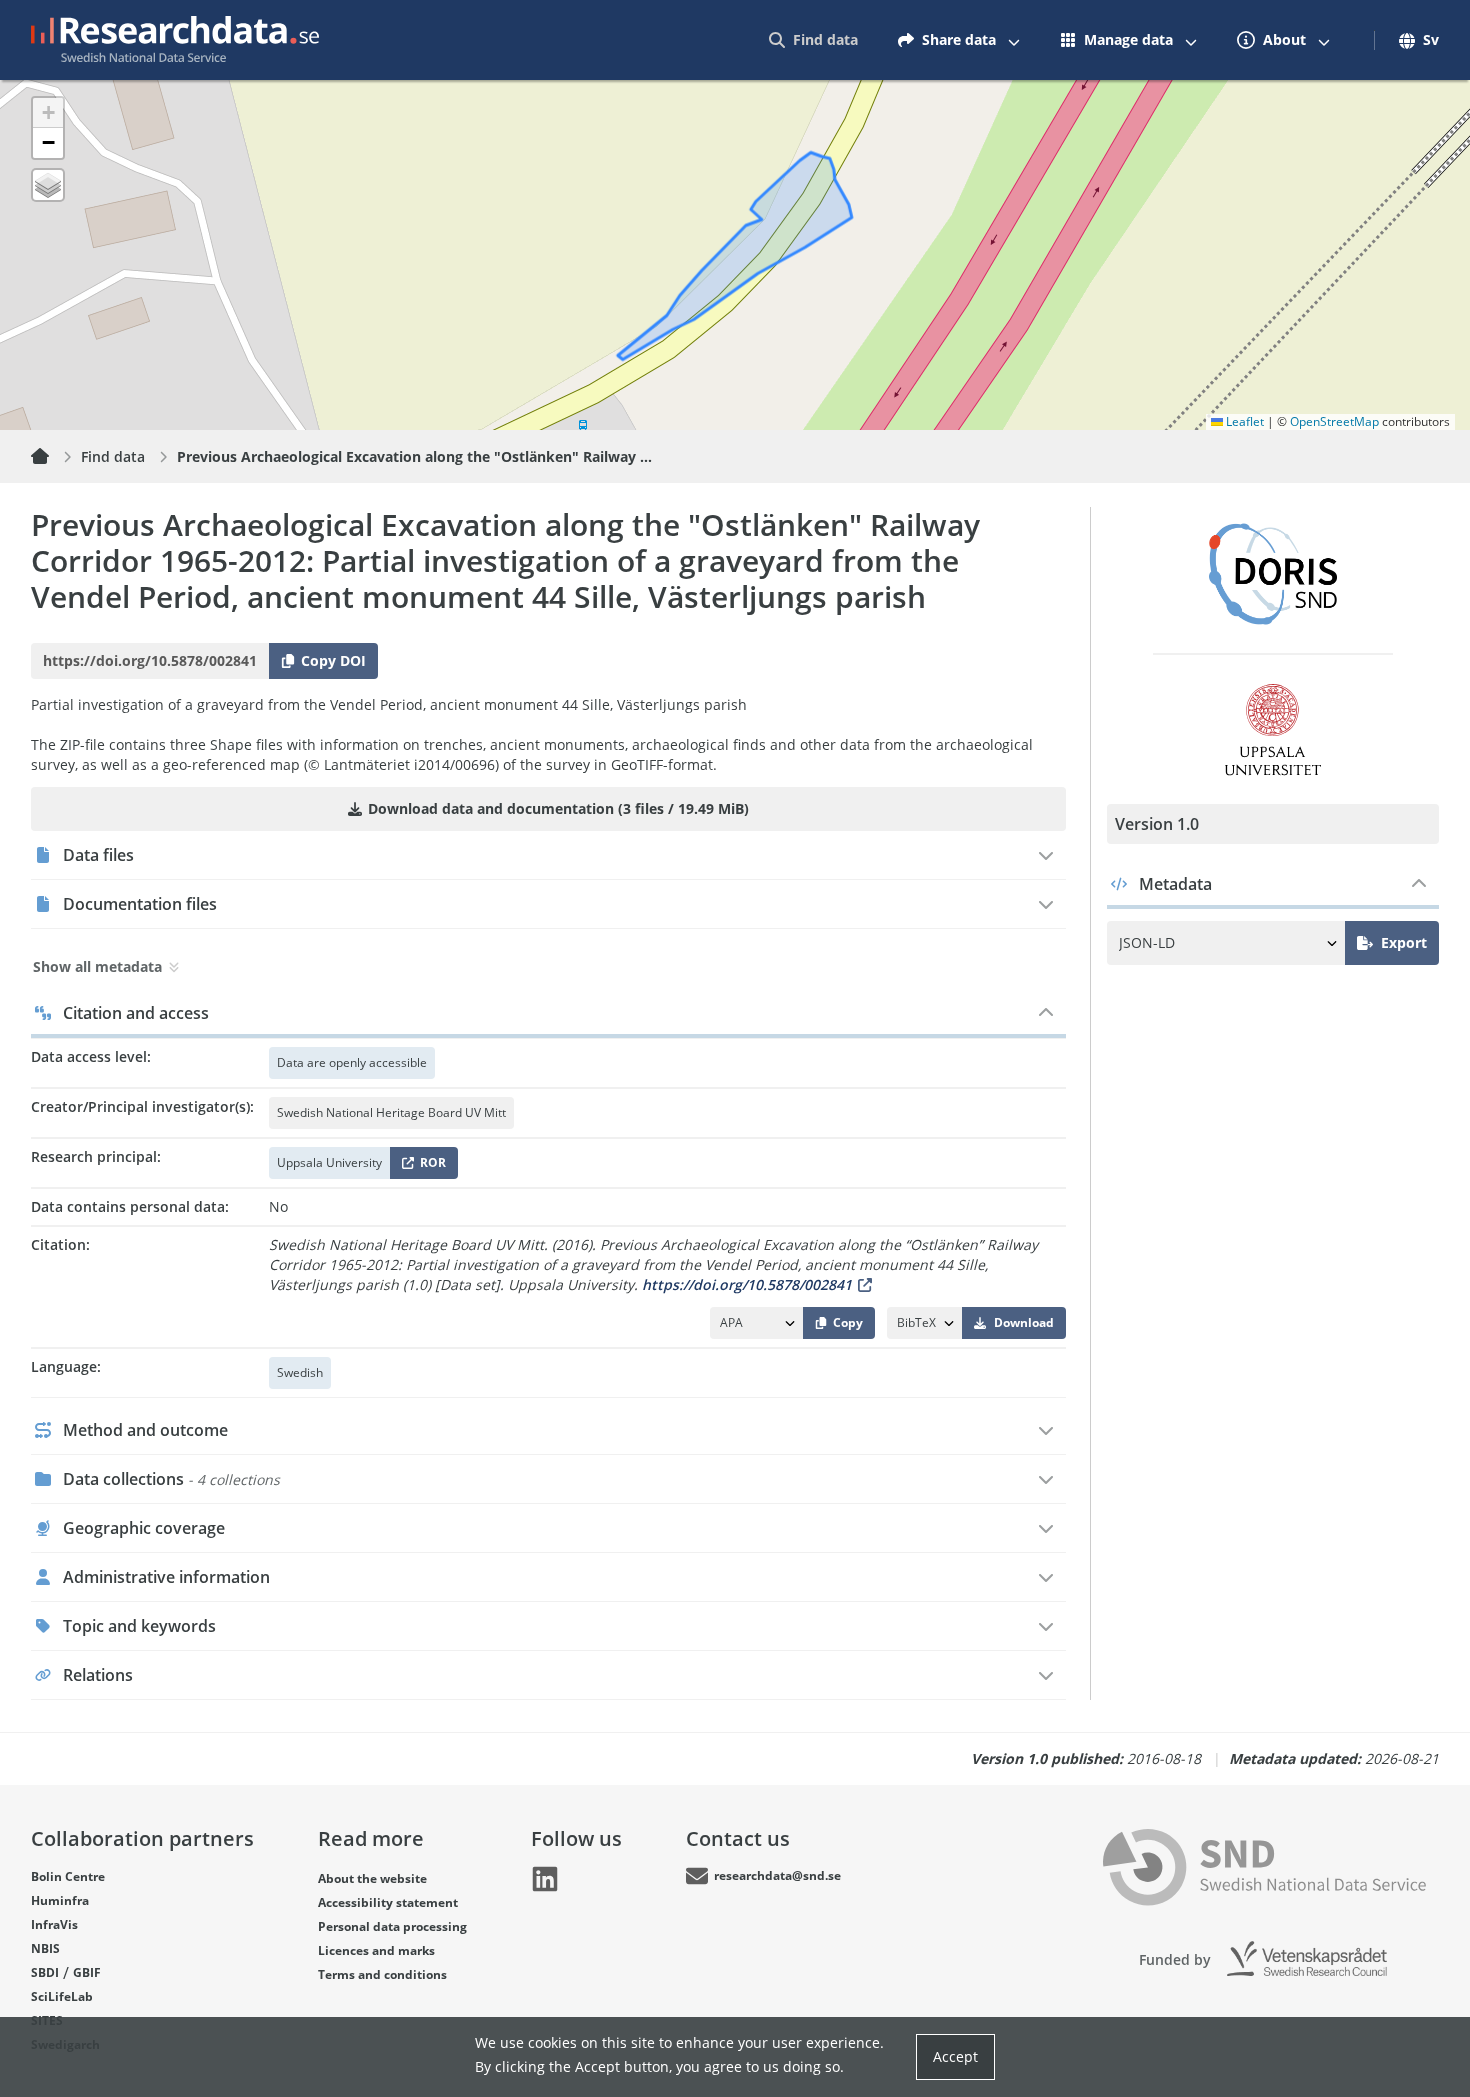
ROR (429, 1166)
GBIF (87, 1972)
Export (1404, 942)
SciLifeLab (62, 1996)
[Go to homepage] (175, 40)
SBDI (45, 1972)
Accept (955, 2056)
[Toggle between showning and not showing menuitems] (1014, 40)
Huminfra (60, 1900)
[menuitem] (813, 40)
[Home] (52, 457)
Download (1024, 1322)
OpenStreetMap (1334, 421)
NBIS (45, 1948)
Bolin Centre (68, 1876)
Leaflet (1243, 421)
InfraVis (54, 1924)
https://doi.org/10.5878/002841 (747, 1284)
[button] (48, 113)
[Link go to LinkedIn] (545, 1879)
